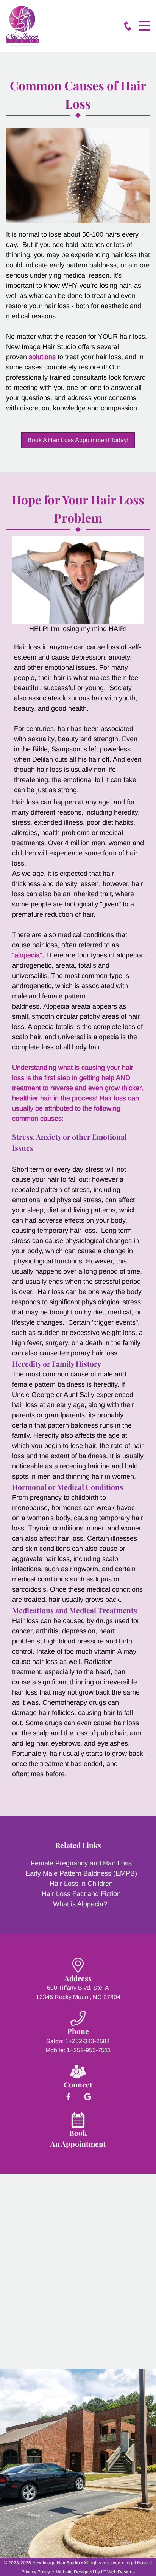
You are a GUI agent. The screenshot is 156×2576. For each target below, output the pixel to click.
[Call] (128, 26)
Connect (78, 2084)
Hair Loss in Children (81, 1884)
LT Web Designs (118, 2572)
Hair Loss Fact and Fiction (81, 1894)
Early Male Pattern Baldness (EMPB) (81, 1873)
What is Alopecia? (80, 1904)
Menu (144, 22)
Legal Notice (137, 2563)
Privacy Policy (36, 2572)
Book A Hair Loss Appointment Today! (78, 440)
